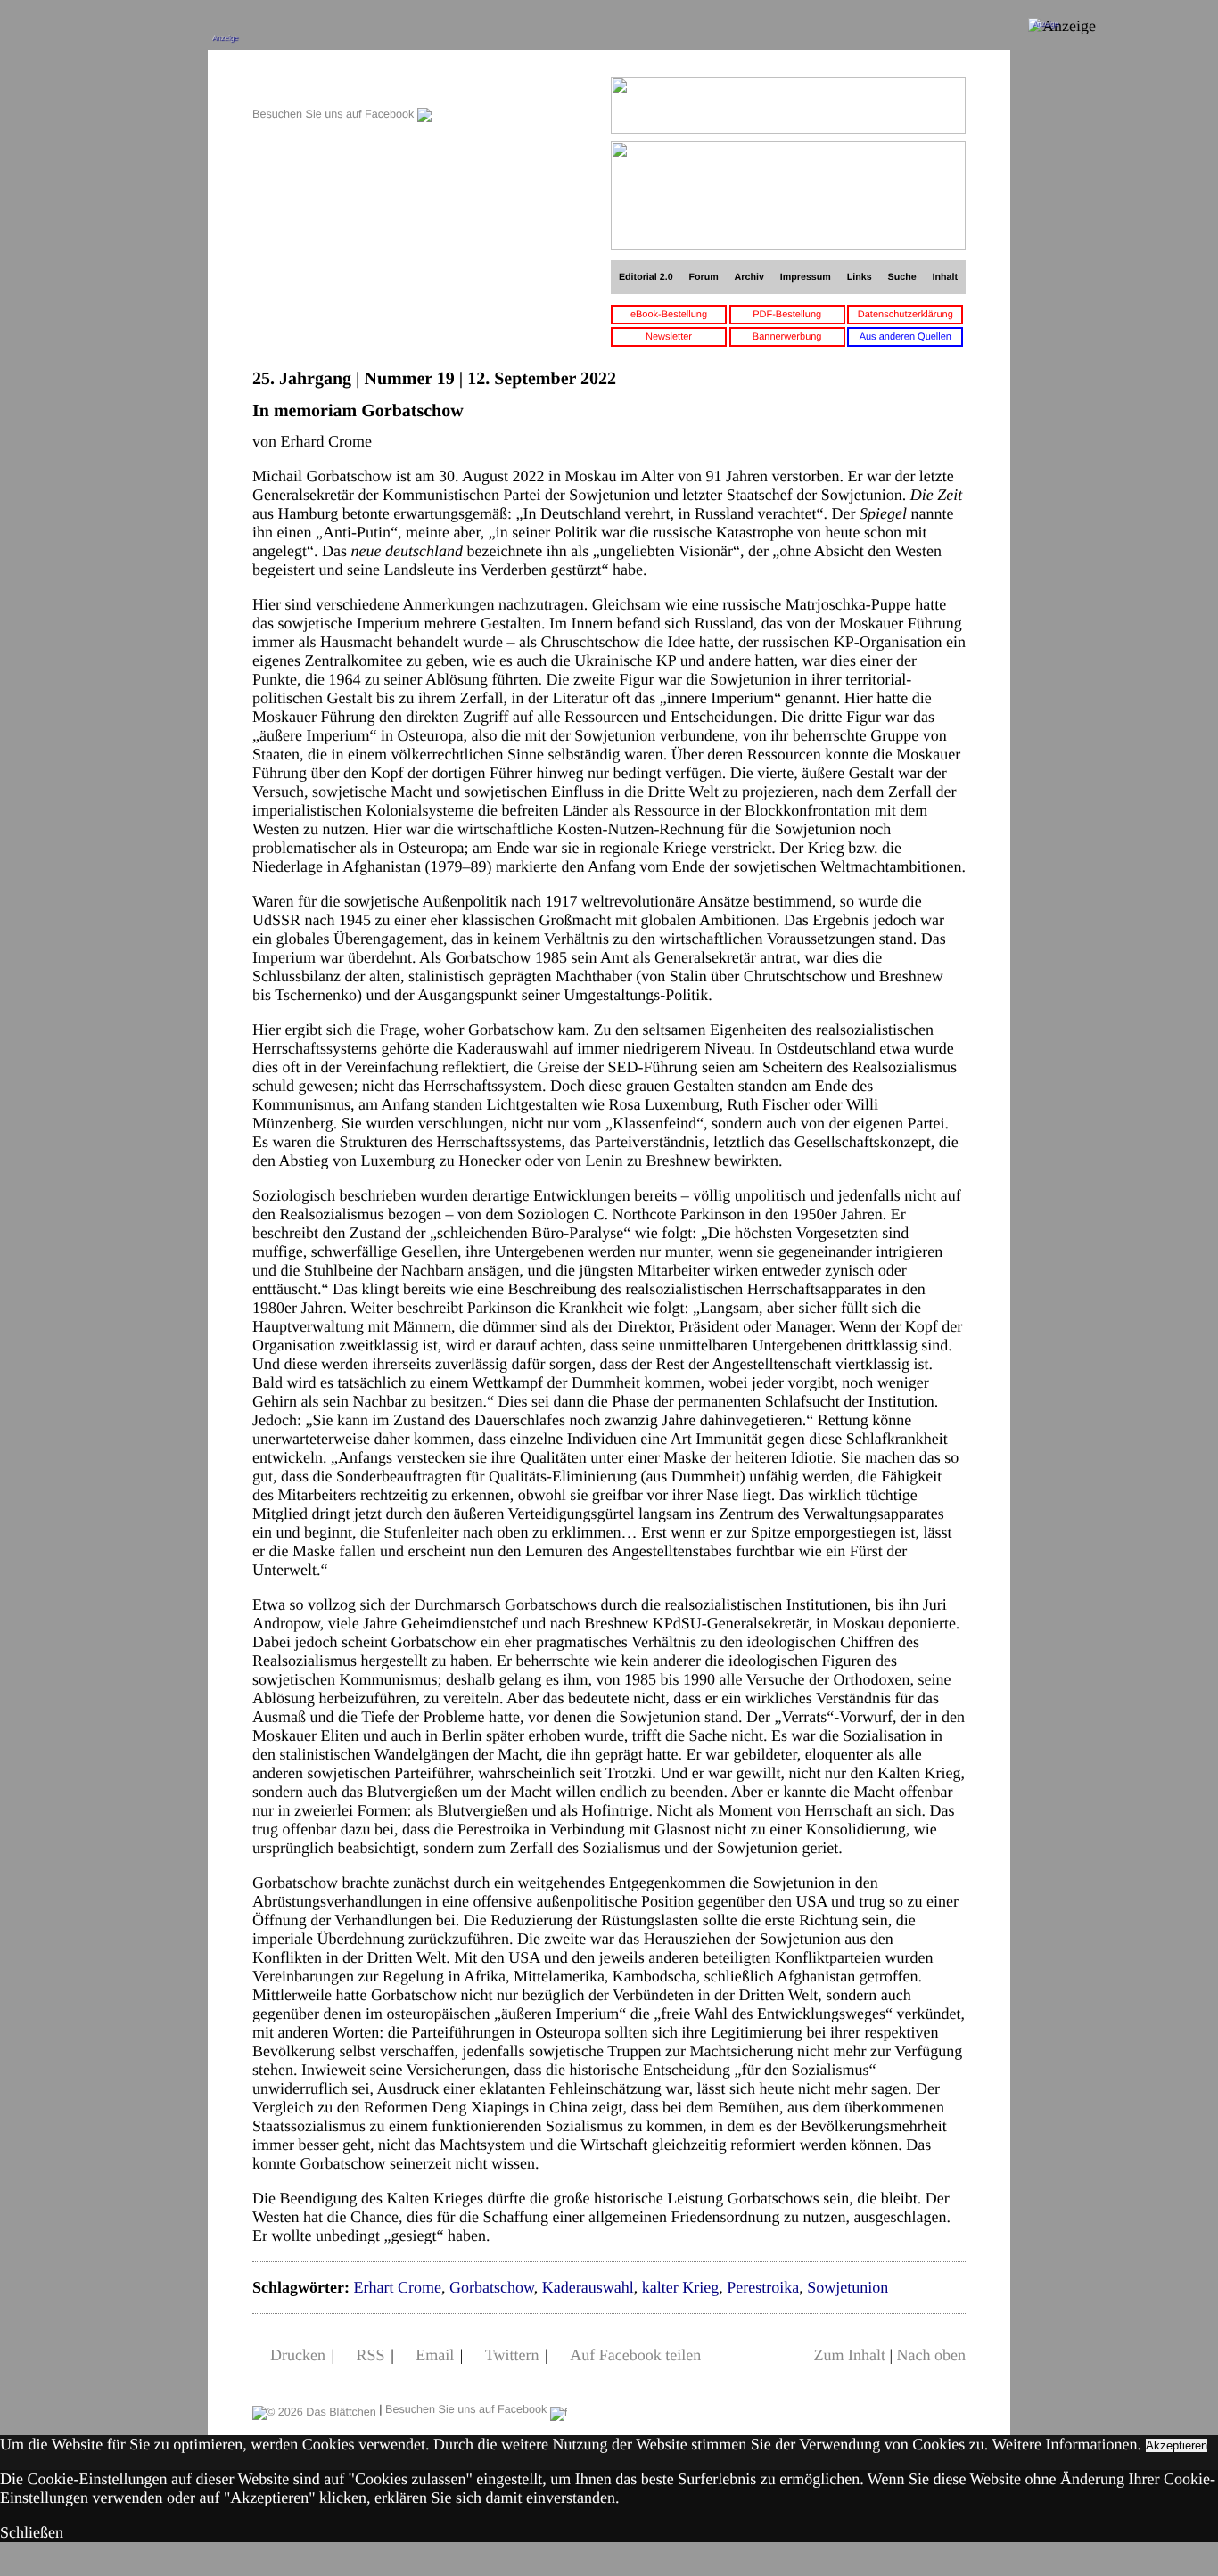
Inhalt (946, 277)
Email (435, 2355)
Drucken (298, 2355)
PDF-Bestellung (787, 315)
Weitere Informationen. (1067, 2444)
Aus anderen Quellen (905, 337)
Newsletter (669, 337)
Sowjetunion (848, 2287)
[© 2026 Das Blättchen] (314, 2409)
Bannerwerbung (787, 337)
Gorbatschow (492, 2287)
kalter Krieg (680, 2287)
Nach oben (931, 2355)
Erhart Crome (397, 2287)
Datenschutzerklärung (905, 315)
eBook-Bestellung (669, 315)
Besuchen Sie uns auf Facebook (335, 114)
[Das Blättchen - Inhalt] (342, 86)
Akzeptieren (1177, 2445)
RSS (371, 2355)
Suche (902, 277)
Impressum (806, 277)
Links (860, 277)
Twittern (512, 2355)
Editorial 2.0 (646, 277)
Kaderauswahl (588, 2287)
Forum (703, 277)
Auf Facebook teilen (635, 2355)
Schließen (32, 2532)
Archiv (749, 277)
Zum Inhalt (849, 2355)
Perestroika (763, 2287)
